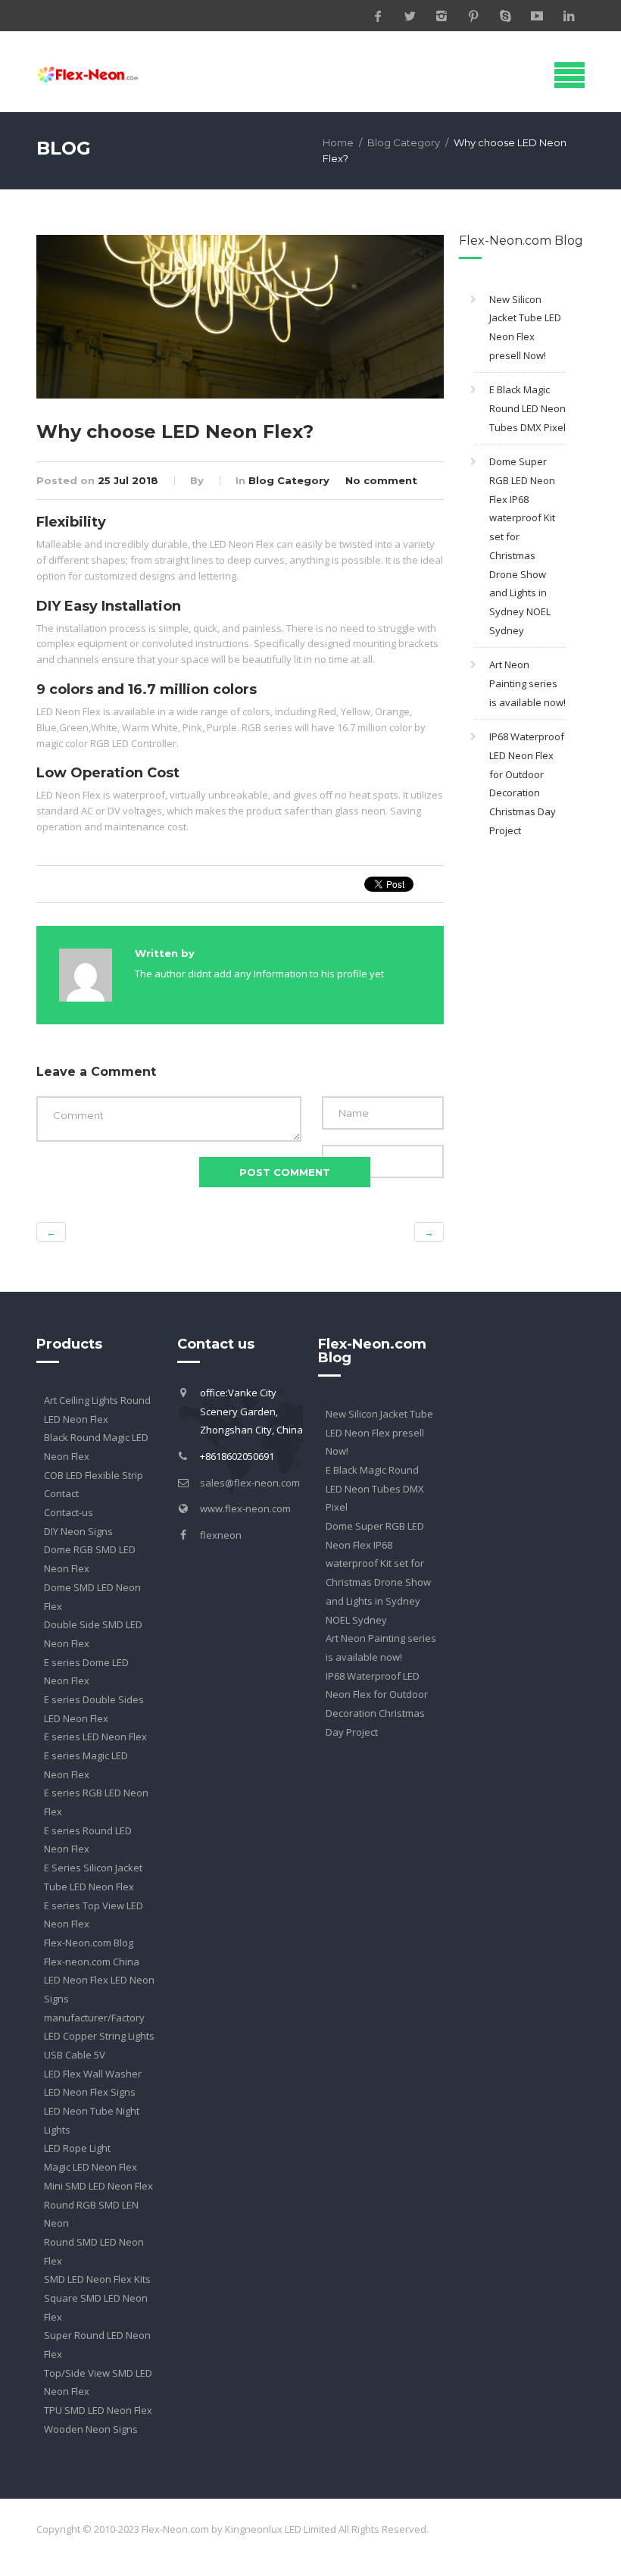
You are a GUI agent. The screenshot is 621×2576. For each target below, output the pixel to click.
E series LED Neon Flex (95, 1737)
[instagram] (442, 16)
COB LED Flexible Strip (94, 1475)
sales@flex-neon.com (250, 1483)
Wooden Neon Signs (91, 2429)
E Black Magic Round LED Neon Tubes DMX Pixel (527, 408)
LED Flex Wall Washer (93, 2074)
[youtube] (537, 16)
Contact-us (69, 1512)
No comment (381, 480)
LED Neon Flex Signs (90, 2092)
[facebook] (378, 16)
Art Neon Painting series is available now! (527, 683)
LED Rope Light (77, 2148)
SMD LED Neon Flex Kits (97, 2279)
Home (338, 142)
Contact (61, 1493)
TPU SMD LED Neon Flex (98, 2410)
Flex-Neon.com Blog (89, 1943)
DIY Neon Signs (78, 1531)
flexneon (221, 1535)
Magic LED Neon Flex (90, 2167)
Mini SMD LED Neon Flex (98, 2186)
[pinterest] (473, 16)
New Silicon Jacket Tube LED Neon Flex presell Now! (379, 1432)
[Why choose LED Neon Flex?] (240, 315)
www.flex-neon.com (245, 1508)
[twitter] (410, 16)
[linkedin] (569, 16)
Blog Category (404, 142)
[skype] (505, 16)
